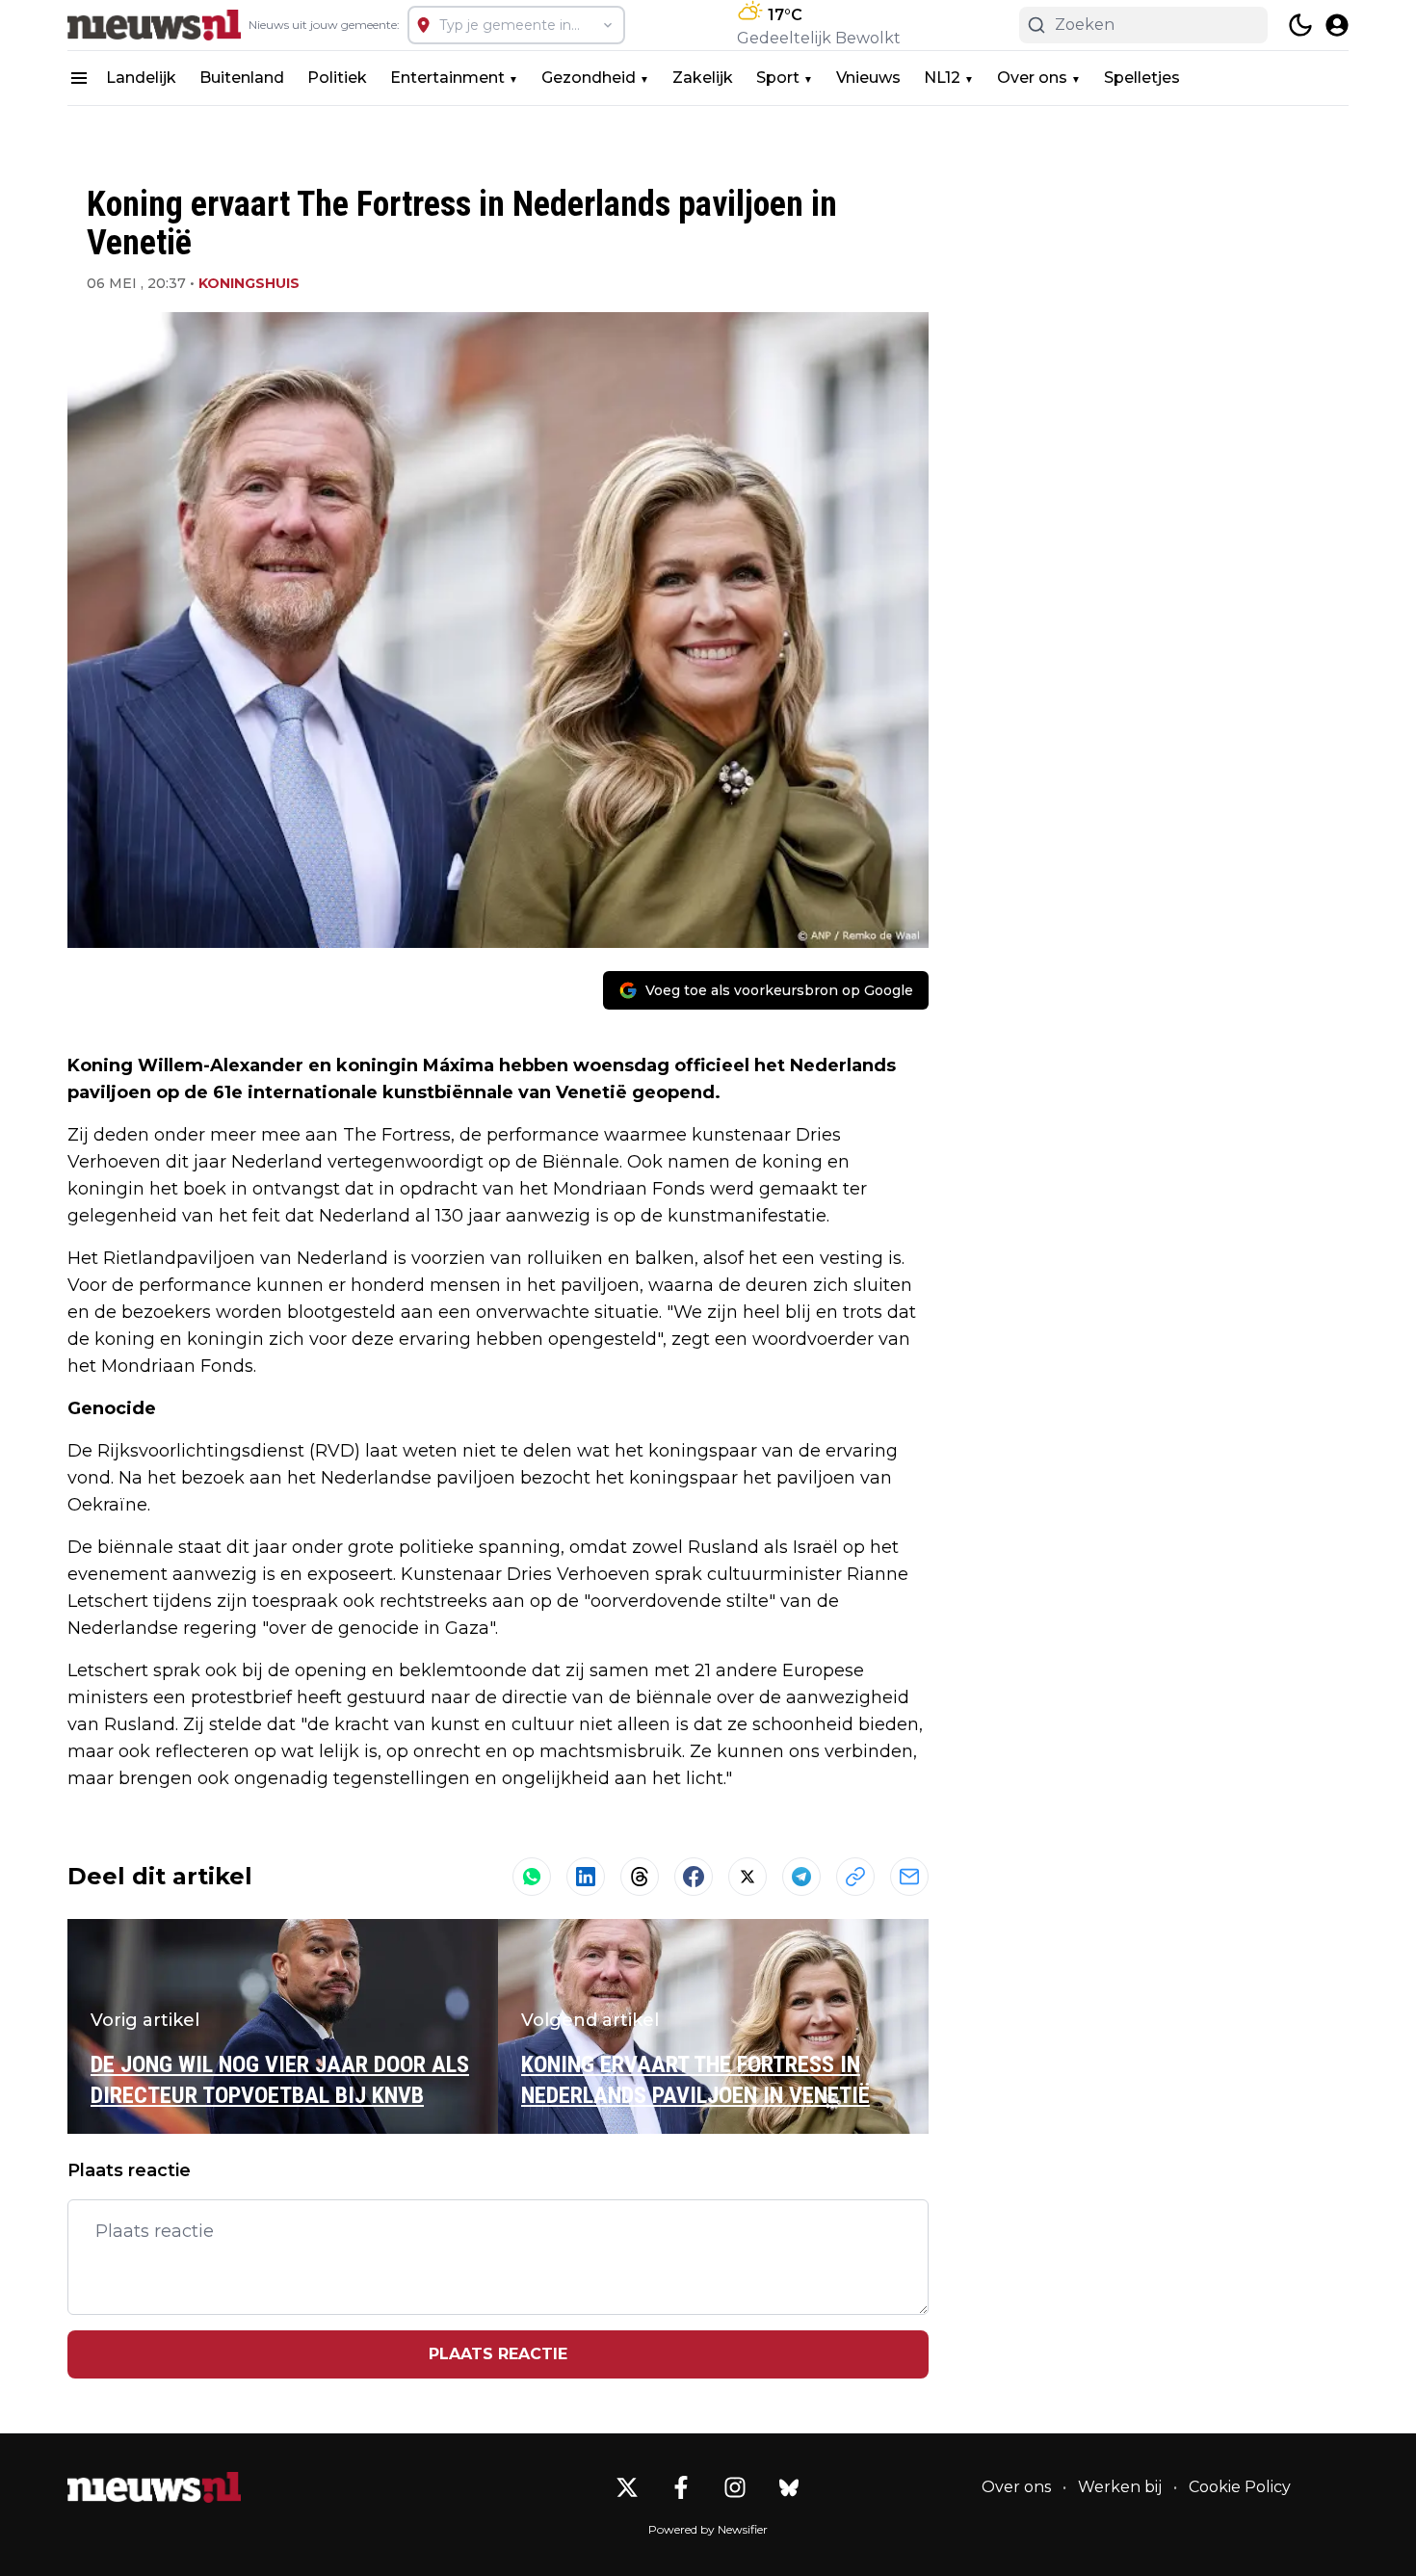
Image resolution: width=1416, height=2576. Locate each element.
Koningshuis (249, 283)
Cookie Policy (1240, 2487)
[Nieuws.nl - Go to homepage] (154, 2487)
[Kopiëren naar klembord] (855, 1877)
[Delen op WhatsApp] (532, 1877)
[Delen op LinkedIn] (586, 1877)
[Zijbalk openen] (79, 78)
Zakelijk (703, 78)
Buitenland (242, 78)
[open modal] (1337, 25)
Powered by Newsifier (708, 2529)
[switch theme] (1300, 25)
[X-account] (627, 2487)
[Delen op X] (747, 1877)
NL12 (942, 78)
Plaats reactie (498, 2354)
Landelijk (141, 78)
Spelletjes (1142, 78)
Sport (778, 78)
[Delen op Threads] (640, 1877)
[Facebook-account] (681, 2487)
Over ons (1032, 78)
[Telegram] (801, 1877)
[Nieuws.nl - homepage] (154, 25)
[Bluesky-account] (789, 2487)
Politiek (337, 78)
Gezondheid (589, 78)
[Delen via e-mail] (909, 1877)
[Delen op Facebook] (694, 1877)
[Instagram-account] (735, 2487)
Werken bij (1120, 2487)
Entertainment (447, 78)
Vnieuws (868, 78)
